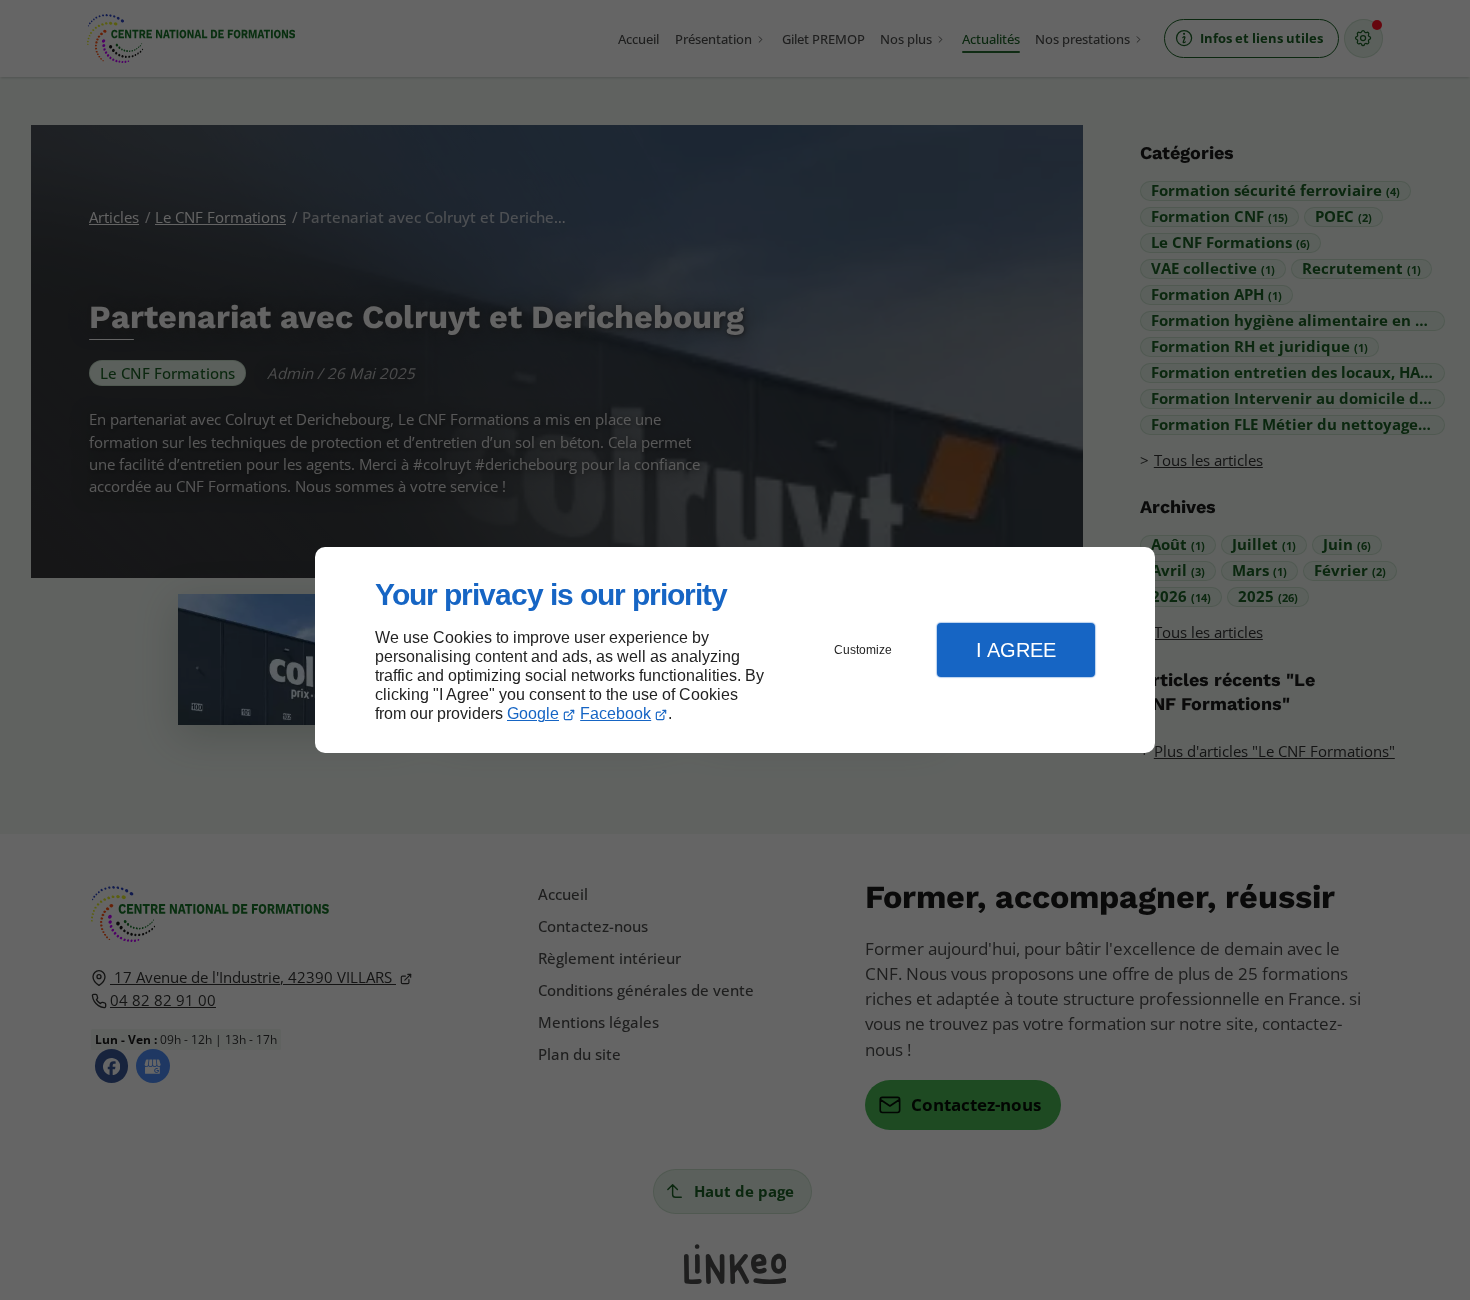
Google (533, 713)
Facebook (615, 713)
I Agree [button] (1016, 650)
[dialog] (735, 650)
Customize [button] (863, 650)
